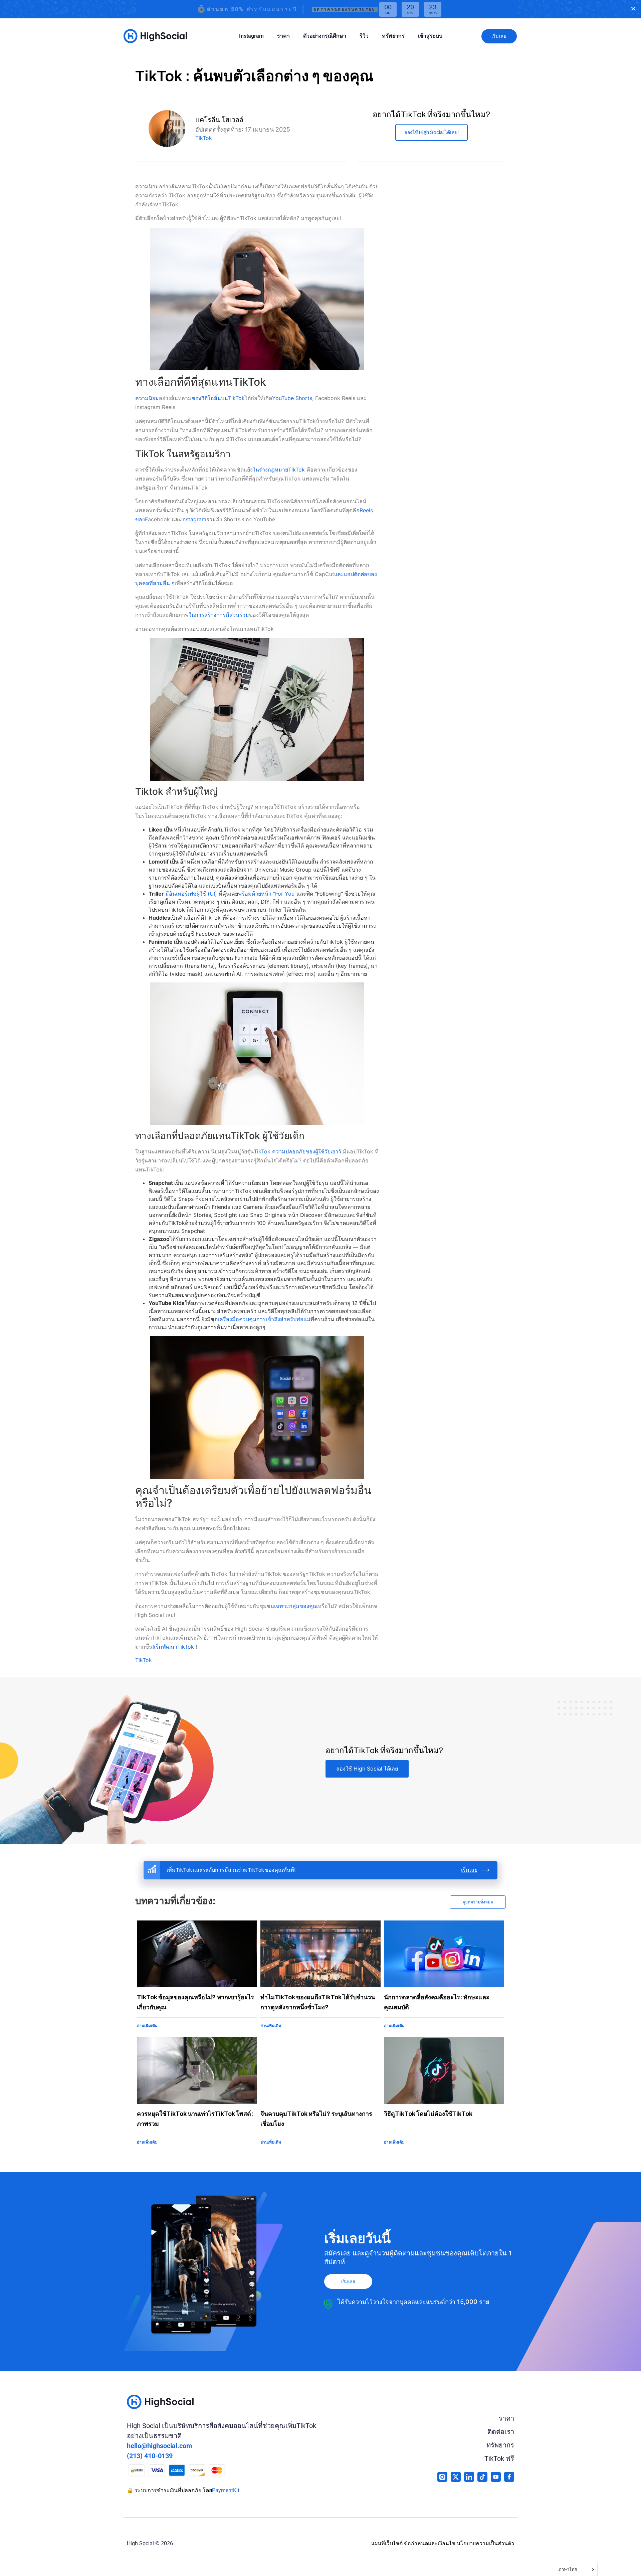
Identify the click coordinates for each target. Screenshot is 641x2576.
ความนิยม (147, 398)
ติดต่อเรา (501, 2432)
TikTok (204, 138)
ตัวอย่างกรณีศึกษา (325, 36)
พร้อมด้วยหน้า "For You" (267, 894)
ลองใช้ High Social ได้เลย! (432, 132)
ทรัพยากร (393, 36)
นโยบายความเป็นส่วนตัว (485, 2543)
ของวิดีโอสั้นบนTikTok (218, 398)
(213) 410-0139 (150, 2456)
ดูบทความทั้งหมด (478, 1902)
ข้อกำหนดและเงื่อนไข (430, 2543)
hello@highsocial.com (159, 2446)
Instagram (251, 36)
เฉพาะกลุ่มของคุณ (296, 1606)
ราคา (283, 36)
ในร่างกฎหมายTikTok (280, 470)
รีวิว (364, 36)
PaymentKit (226, 2490)
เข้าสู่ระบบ (430, 36)
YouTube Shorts (292, 398)
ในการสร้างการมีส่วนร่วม (219, 615)
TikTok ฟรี (499, 2458)
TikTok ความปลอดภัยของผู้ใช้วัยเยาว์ (297, 1151)
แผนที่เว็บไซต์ (387, 2543)
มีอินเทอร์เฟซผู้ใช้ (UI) (191, 894)
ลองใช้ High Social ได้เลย (367, 1769)
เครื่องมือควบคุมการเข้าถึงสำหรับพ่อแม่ (264, 1319)
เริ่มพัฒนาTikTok (175, 1647)
